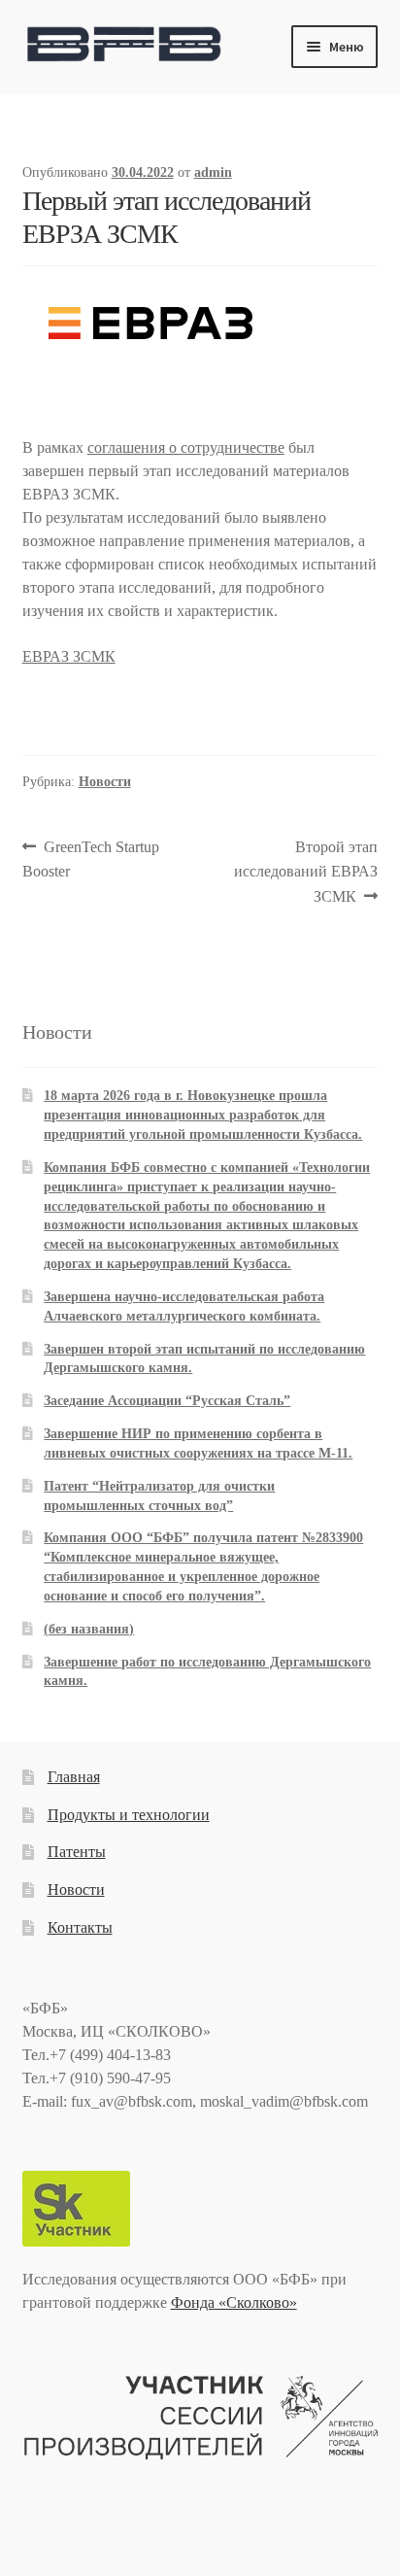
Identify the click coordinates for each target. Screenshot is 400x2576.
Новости (105, 782)
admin (213, 172)
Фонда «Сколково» (234, 2302)
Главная (74, 1777)
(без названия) (89, 1629)
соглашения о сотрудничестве (186, 447)
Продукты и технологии (129, 1815)
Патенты (77, 1852)
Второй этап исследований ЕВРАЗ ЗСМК (306, 872)
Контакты (80, 1927)
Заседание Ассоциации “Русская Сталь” (167, 1401)
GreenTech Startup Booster (91, 859)
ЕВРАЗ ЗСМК (69, 656)
